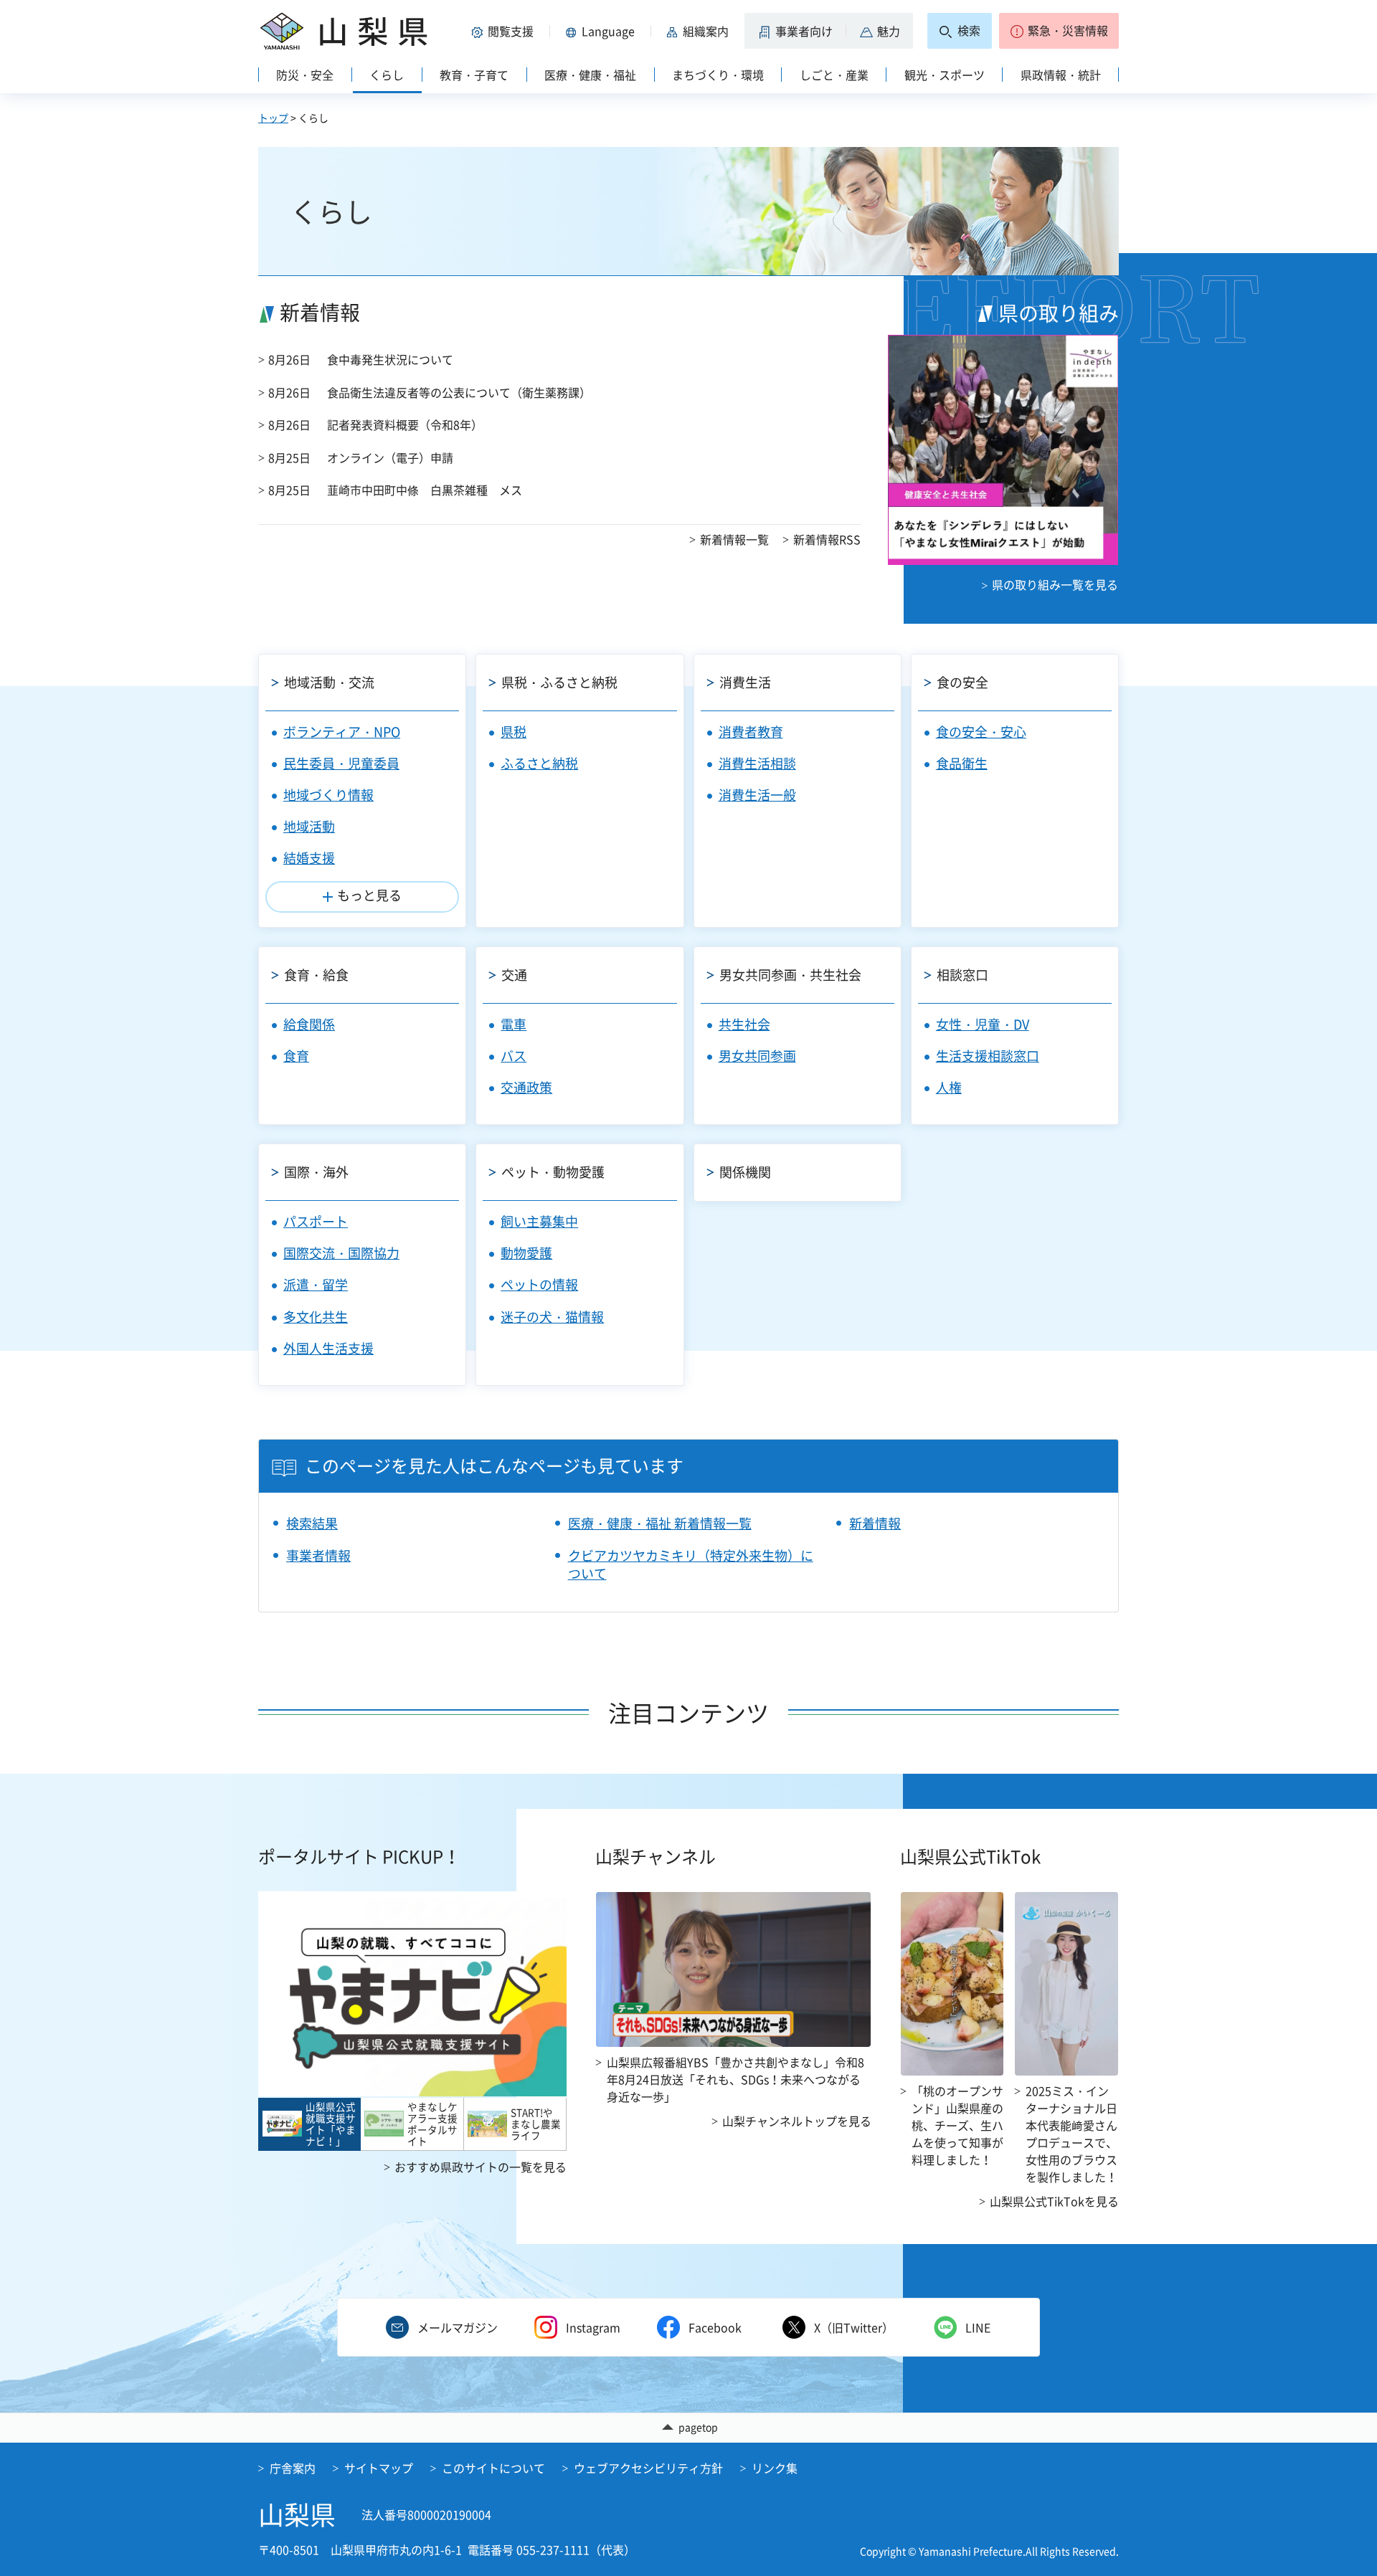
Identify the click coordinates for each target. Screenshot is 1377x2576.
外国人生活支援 (328, 1348)
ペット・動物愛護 (553, 1172)
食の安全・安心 (981, 732)
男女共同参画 (757, 1056)
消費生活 (745, 682)
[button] (505, 31)
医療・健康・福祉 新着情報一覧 (660, 1523)
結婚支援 (309, 858)
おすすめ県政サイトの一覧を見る (481, 2167)
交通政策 (526, 1087)
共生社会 (744, 1024)
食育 (296, 1056)
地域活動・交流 (329, 682)
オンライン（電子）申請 (390, 457)
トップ (273, 118)
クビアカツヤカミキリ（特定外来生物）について (691, 1564)
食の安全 (962, 682)
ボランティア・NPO (342, 732)
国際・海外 (316, 1172)
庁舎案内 (293, 2468)
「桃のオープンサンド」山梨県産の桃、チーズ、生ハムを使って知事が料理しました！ (957, 2125)
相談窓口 (962, 975)
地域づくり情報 (328, 795)
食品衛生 (962, 763)
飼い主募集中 (539, 1221)
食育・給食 (316, 975)
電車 (514, 1024)
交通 (514, 975)
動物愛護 (526, 1253)
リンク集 (775, 2468)
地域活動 (309, 826)
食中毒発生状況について (390, 359)
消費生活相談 (757, 763)
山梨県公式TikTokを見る (1054, 2201)
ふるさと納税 (539, 763)
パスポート (316, 1221)
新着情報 (875, 1523)
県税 (514, 732)
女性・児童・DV (983, 1024)
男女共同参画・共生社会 (790, 975)
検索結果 (312, 1523)
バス (514, 1056)
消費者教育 (751, 732)
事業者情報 (318, 1555)
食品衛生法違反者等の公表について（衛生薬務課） (459, 392)
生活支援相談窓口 (988, 1056)
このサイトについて (493, 2468)
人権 (949, 1087)
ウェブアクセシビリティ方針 (648, 2468)
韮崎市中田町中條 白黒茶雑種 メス (425, 490)
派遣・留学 (316, 1284)
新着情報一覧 (734, 539)
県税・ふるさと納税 (559, 682)
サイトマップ (379, 2468)
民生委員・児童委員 (341, 763)
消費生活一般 (757, 795)
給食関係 (309, 1024)
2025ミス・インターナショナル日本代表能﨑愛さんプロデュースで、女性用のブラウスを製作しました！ (1071, 2134)
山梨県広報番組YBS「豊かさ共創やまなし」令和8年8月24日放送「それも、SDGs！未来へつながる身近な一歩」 (735, 2079)
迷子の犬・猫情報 (552, 1317)
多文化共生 (316, 1317)
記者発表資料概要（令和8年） (405, 424)
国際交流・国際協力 (341, 1253)
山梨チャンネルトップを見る (797, 2121)
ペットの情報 (539, 1284)
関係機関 (745, 1172)
